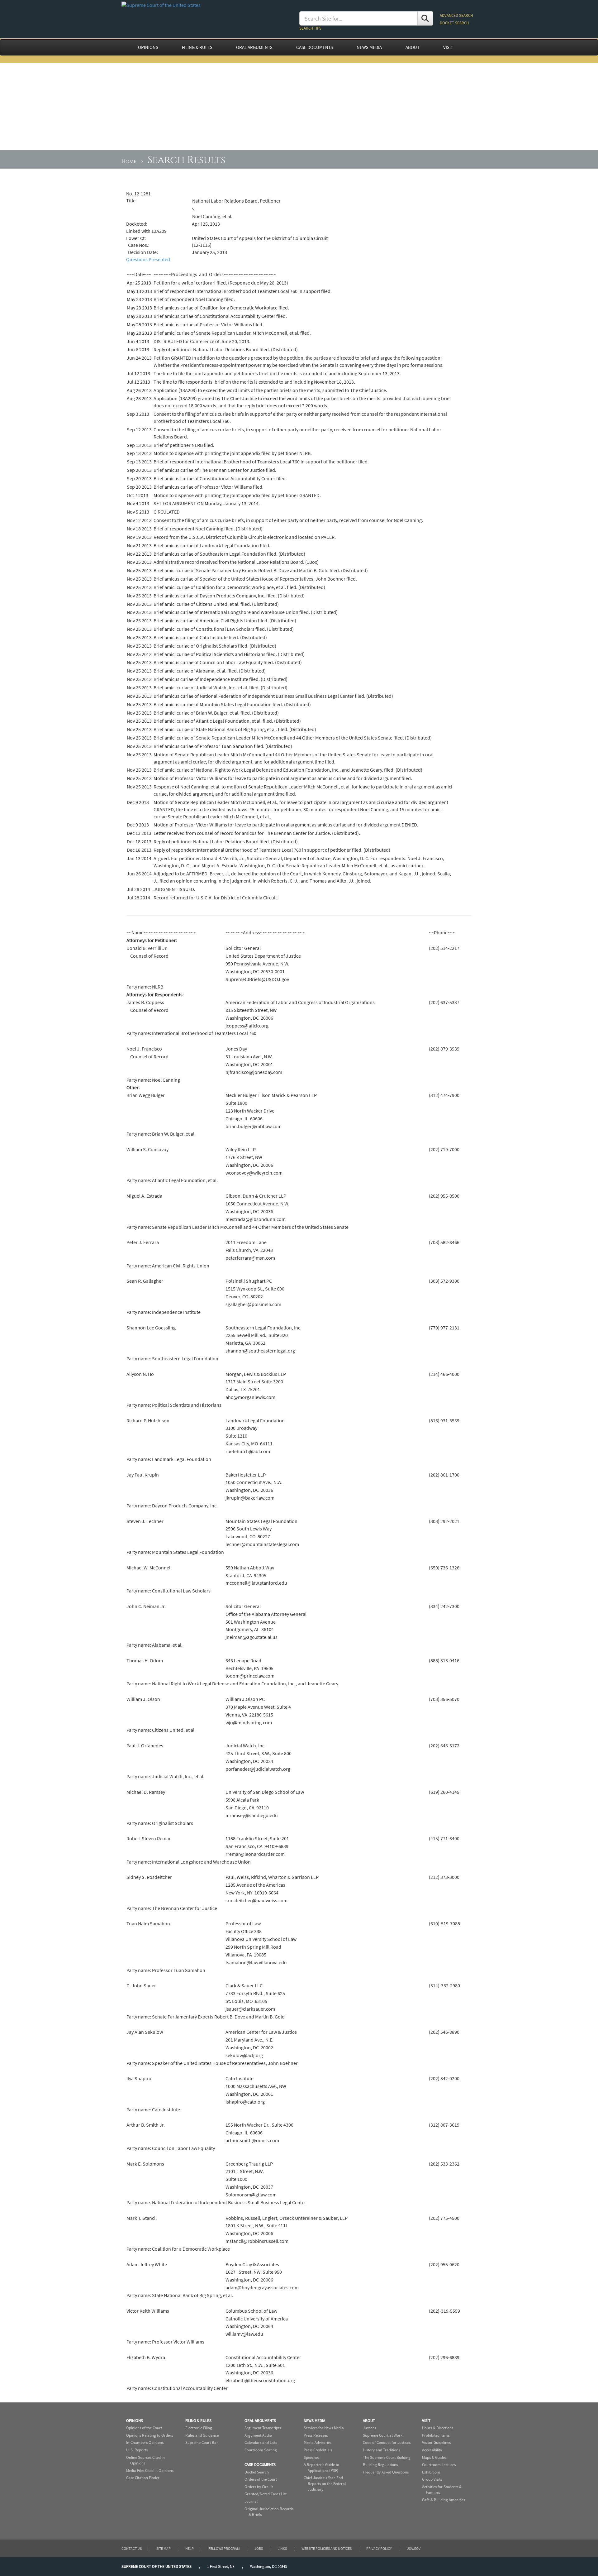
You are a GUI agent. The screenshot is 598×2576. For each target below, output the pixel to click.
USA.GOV (413, 2548)
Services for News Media (324, 2428)
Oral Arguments (260, 2421)
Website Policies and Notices (327, 2548)
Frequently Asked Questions (386, 2472)
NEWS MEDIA (369, 47)
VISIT (448, 47)
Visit (426, 2421)
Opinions (135, 2421)
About (369, 2421)
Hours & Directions (438, 2428)
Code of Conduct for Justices (387, 2442)
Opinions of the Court (144, 2428)
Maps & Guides (434, 2457)
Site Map (164, 2548)
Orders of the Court (261, 2479)
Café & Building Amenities (444, 2500)
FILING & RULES (197, 47)
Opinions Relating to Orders (149, 2435)
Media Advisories (318, 2442)
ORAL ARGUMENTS (254, 47)
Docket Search (257, 2472)
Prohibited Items (436, 2435)
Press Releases (316, 2435)
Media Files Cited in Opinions (150, 2471)
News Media (314, 2421)
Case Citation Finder (143, 2478)
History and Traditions (381, 2450)
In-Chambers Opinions (145, 2442)
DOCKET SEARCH (454, 23)
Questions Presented (148, 259)
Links (282, 2548)
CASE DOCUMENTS (315, 47)
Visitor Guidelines (436, 2442)
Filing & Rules (198, 2421)
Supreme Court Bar (202, 2442)
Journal (251, 2501)
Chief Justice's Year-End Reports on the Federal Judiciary (325, 2483)
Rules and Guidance (202, 2435)
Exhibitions (431, 2472)
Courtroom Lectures (439, 2465)
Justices (369, 2428)
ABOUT (413, 47)
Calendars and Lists (261, 2442)
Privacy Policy (379, 2548)
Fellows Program (224, 2548)
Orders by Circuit (259, 2487)
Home (129, 161)
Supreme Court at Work (383, 2435)
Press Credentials (318, 2450)
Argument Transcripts (263, 2428)
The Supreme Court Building (387, 2457)
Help (190, 2548)
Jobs (259, 2548)
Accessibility (432, 2450)
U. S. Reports (137, 2450)
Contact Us (132, 2548)
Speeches (311, 2457)
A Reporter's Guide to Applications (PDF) (321, 2468)
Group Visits (432, 2479)
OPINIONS (148, 47)
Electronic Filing (199, 2428)
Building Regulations (380, 2465)
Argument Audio (258, 2435)
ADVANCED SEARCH (456, 15)
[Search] (425, 18)
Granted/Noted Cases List (266, 2494)
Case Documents (260, 2465)
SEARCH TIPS (310, 28)
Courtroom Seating (261, 2450)
